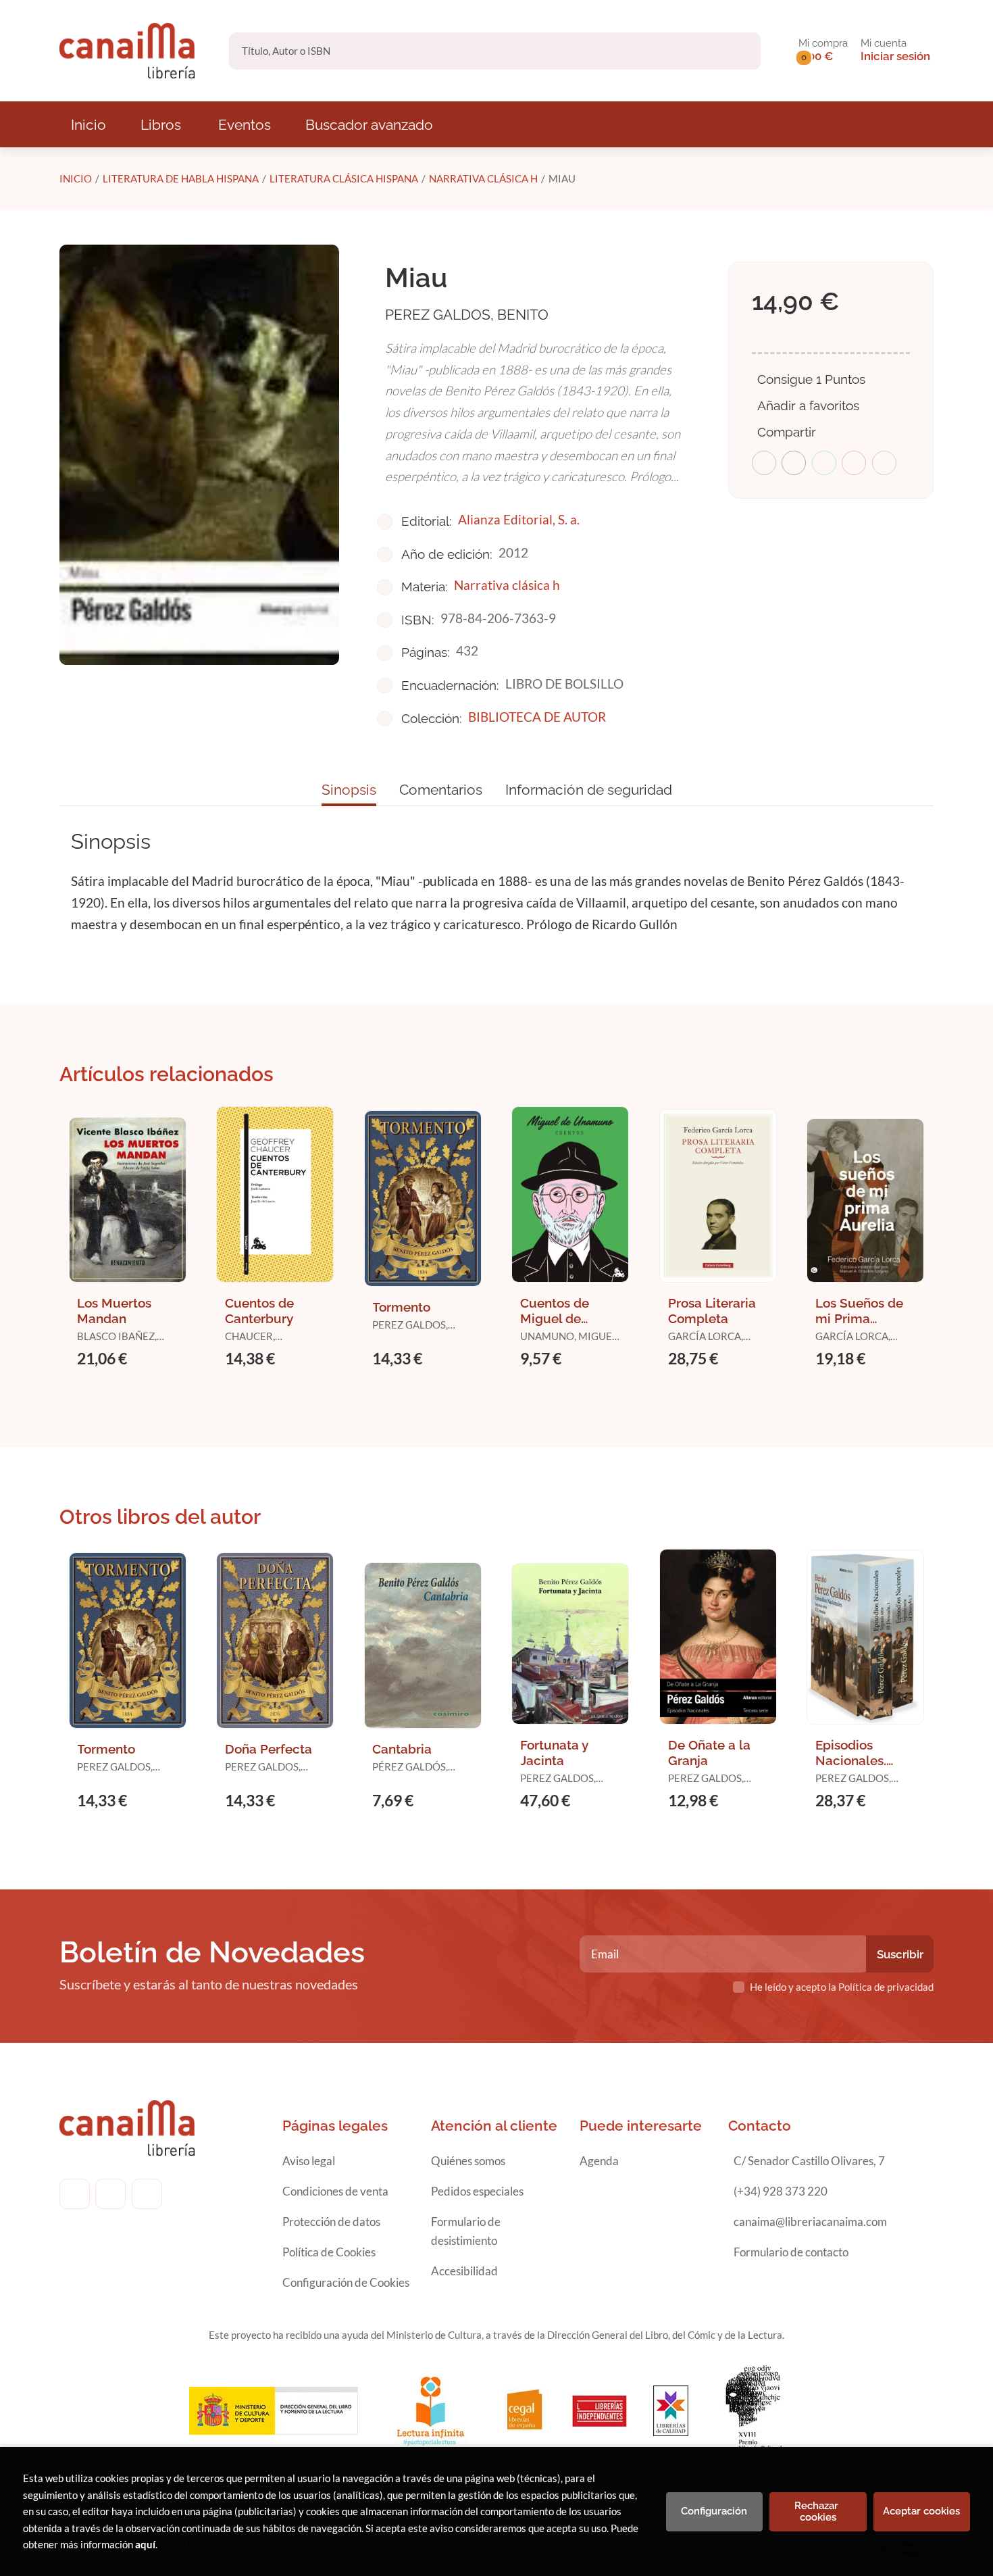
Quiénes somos (468, 2161)
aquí (145, 2544)
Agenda (599, 2161)
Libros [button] (161, 125)
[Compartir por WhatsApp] (824, 463)
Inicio (76, 178)
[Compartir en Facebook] (764, 463)
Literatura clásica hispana (344, 178)
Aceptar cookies (921, 2511)
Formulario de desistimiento (466, 2231)
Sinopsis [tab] (349, 790)
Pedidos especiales (477, 2191)
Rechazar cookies (818, 2511)
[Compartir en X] (794, 463)
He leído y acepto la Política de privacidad (842, 1987)
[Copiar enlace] (884, 463)
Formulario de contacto (791, 2252)
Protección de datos (331, 2222)
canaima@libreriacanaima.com (810, 2222)
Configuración (714, 2511)
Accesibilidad (464, 2271)
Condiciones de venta (335, 2191)
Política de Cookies (329, 2252)
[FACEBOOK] (75, 2194)
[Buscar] (739, 51)
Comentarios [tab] (441, 790)
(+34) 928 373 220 (781, 2191)
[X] (147, 2194)
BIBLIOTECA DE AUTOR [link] (537, 717)
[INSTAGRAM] (110, 2194)
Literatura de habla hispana (181, 178)
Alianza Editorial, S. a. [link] (519, 519)
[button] (823, 51)
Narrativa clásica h (483, 178)
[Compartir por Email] (854, 463)
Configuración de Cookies (346, 2282)
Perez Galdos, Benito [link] (467, 315)
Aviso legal (309, 2161)
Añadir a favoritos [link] (808, 405)
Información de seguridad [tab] (589, 790)
